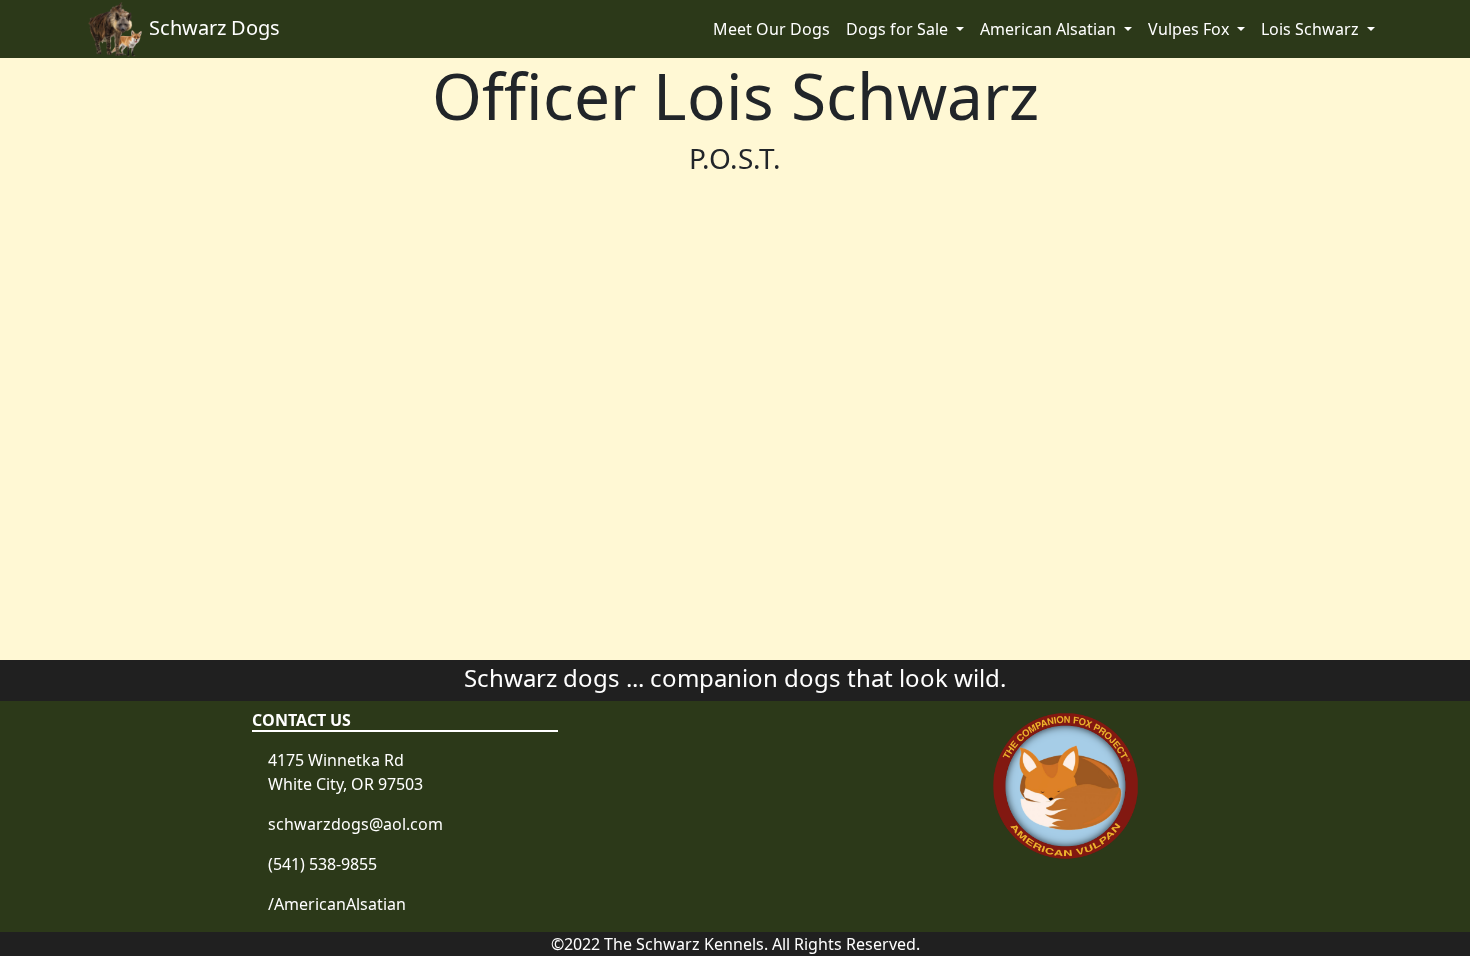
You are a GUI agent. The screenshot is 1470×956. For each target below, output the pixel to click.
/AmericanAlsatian (337, 904)
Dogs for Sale (899, 29)
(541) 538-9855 (322, 864)
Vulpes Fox (1190, 29)
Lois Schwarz (1312, 29)
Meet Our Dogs (771, 29)
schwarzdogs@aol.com (355, 824)
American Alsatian (1050, 29)
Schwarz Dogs (214, 27)
